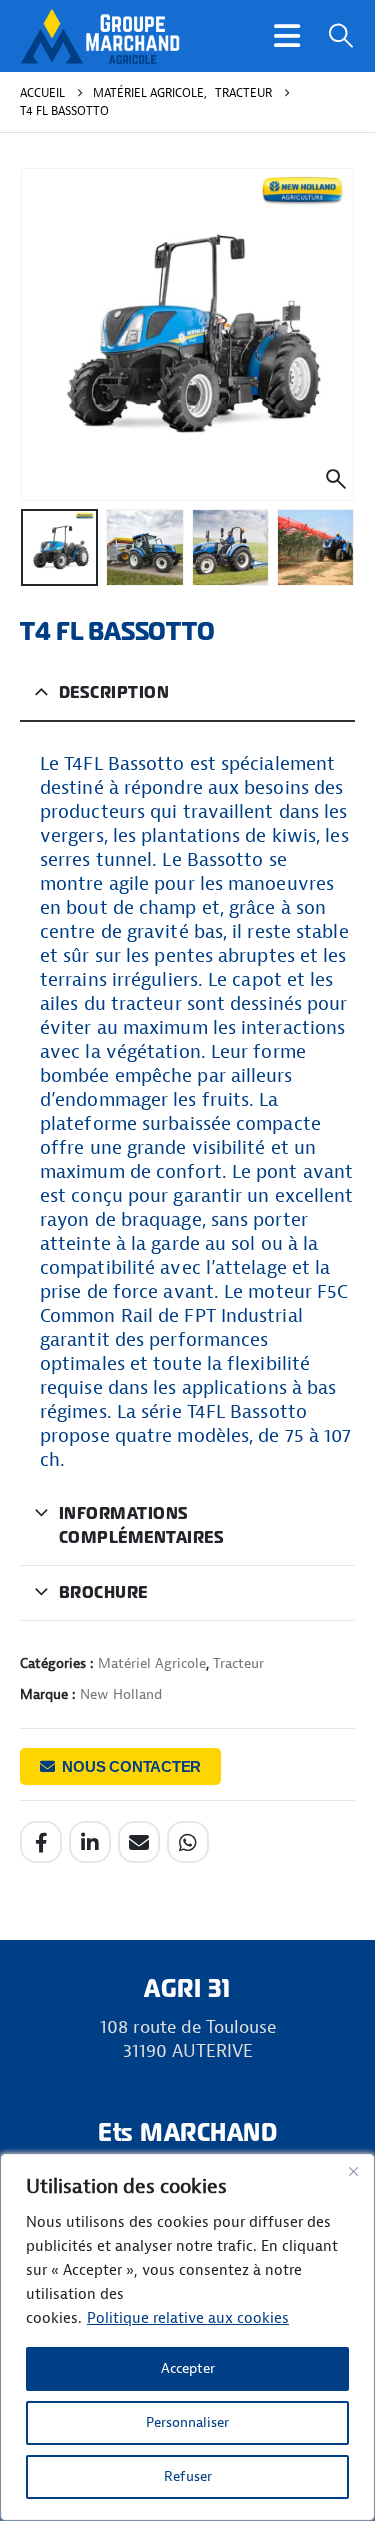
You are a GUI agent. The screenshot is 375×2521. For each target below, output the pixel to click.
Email (139, 1842)
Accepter (188, 2368)
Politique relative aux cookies (188, 2318)
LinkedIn (90, 1842)
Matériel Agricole (152, 1663)
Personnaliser (187, 2422)
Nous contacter (131, 1766)
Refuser (188, 2476)
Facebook (41, 1842)
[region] (187, 2337)
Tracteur (238, 1663)
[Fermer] (353, 2171)
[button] (287, 36)
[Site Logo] (100, 36)
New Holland (121, 1694)
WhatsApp (188, 1842)
